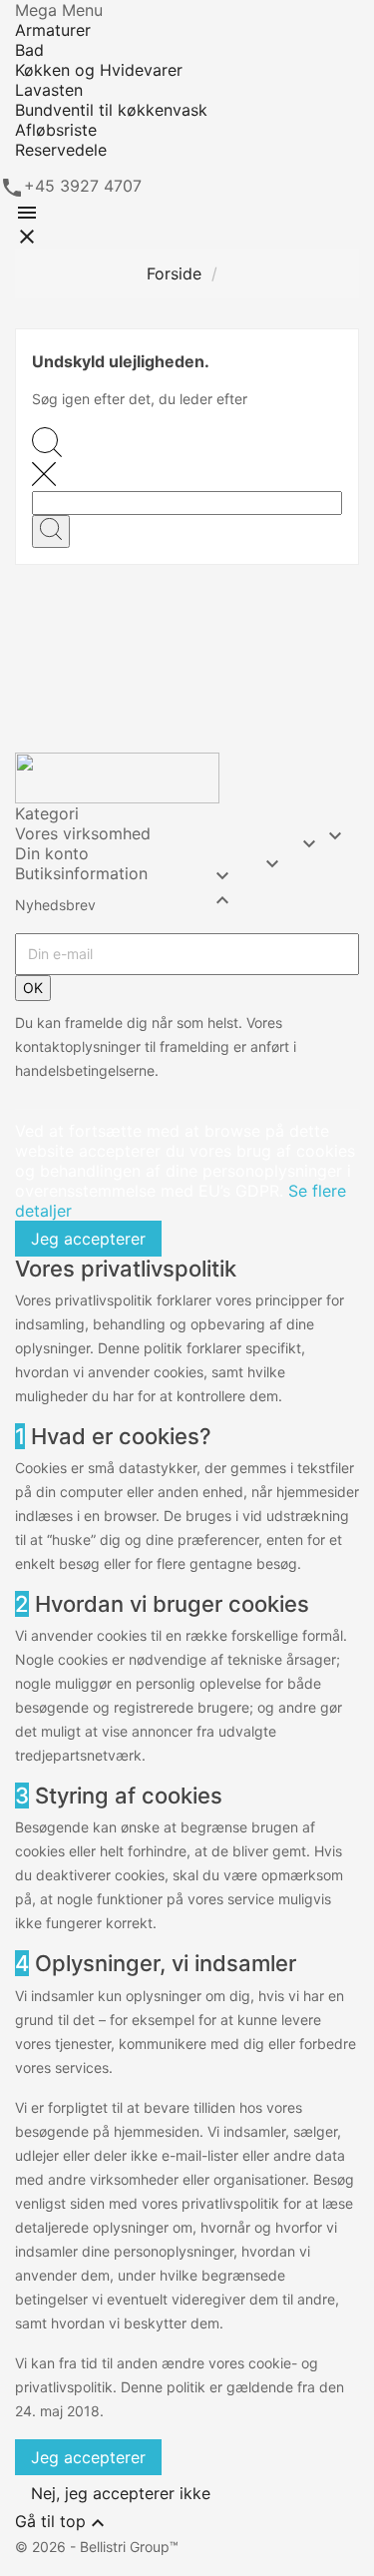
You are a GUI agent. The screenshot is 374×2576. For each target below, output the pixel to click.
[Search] (51, 531)
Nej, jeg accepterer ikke (121, 2493)
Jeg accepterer (88, 1239)
